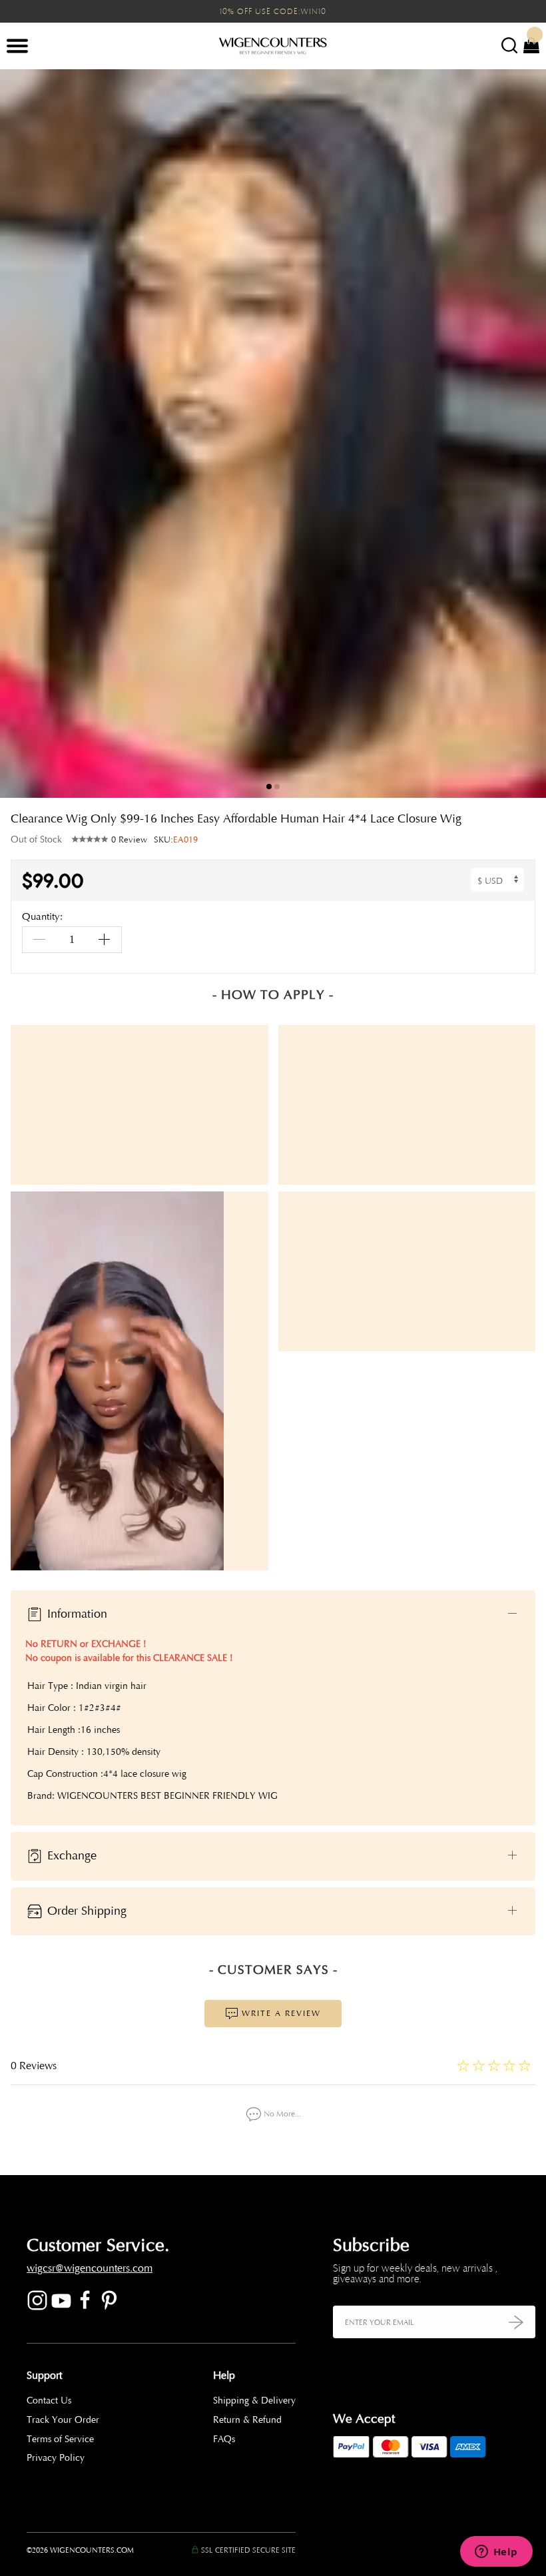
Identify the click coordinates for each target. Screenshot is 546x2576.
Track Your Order (63, 2420)
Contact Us (49, 2401)
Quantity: (42, 917)
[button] (526, 434)
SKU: (176, 840)
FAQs (224, 2439)
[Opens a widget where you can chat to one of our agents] (496, 2553)
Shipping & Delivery (254, 2401)
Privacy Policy (56, 2458)
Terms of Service (60, 2439)
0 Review (129, 840)
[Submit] (516, 2322)
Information (76, 1614)
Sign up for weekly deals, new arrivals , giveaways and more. (415, 2274)
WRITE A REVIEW (280, 2013)
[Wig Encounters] (273, 47)
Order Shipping (85, 1911)
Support (44, 2376)
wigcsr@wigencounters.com (90, 2268)
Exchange (70, 1855)
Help (224, 2376)
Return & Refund (247, 2420)
